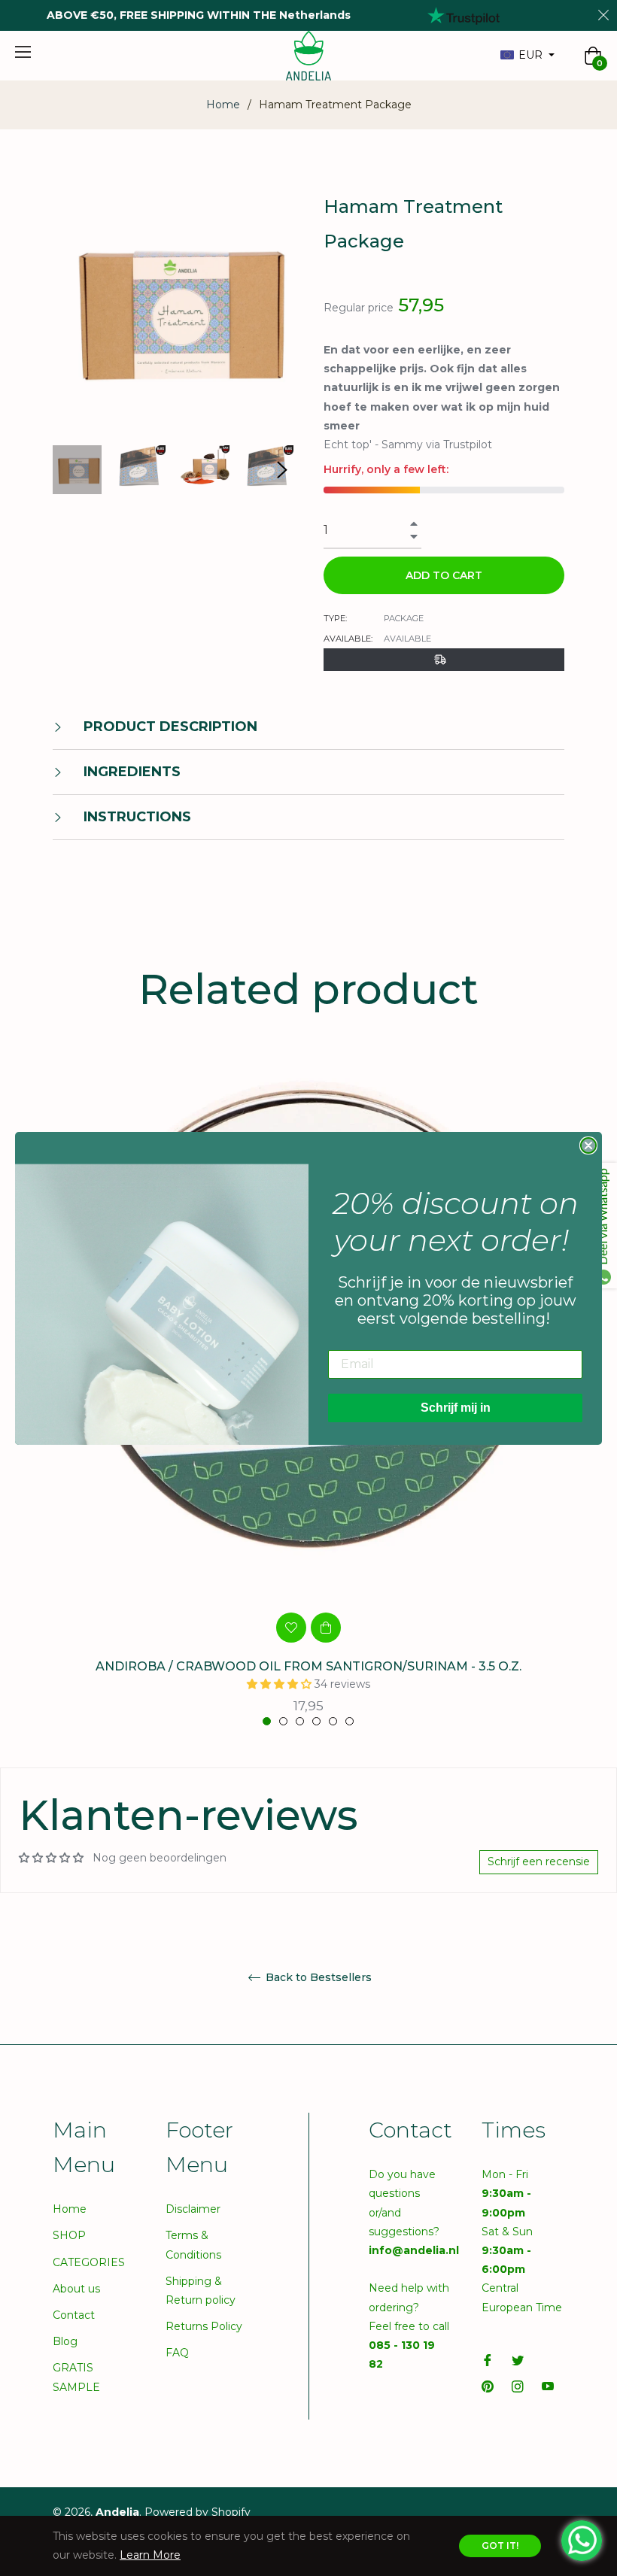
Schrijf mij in (456, 1408)
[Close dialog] (588, 1145)
